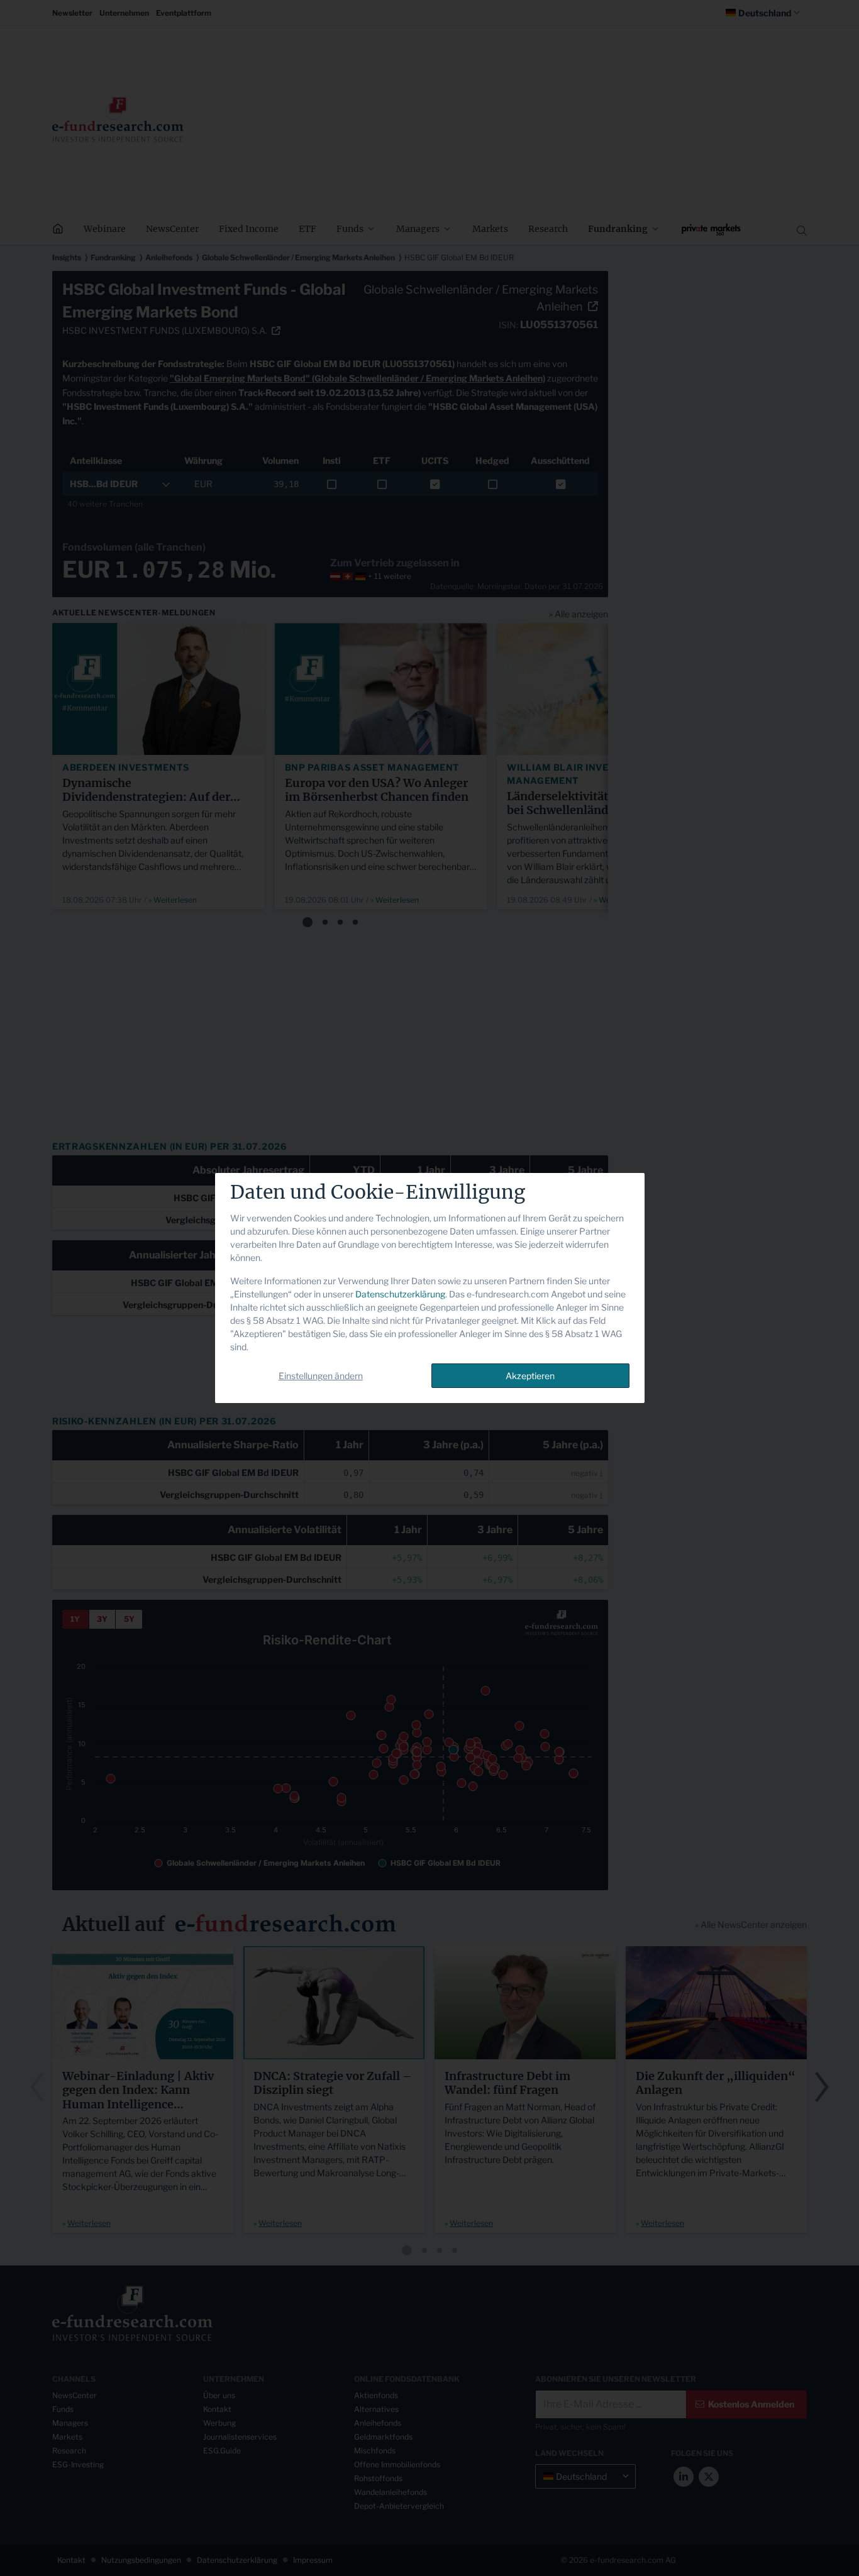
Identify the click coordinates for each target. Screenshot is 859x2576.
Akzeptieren (530, 1376)
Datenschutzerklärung (400, 1294)
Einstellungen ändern (321, 1376)
